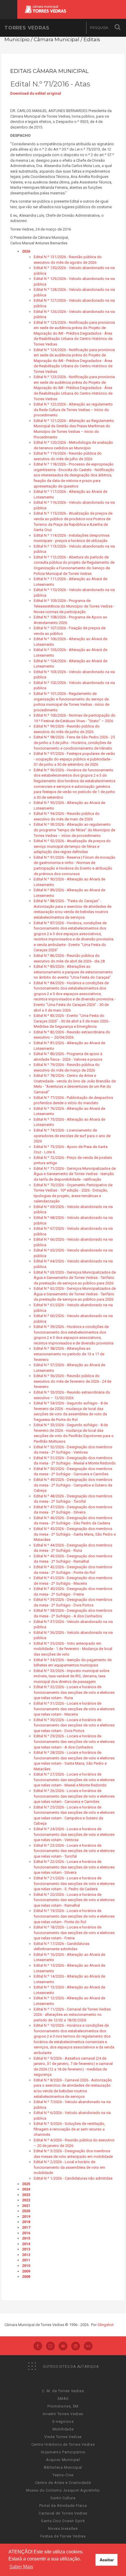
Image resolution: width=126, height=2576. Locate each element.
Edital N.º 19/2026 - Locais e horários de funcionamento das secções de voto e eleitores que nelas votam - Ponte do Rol (74, 1916)
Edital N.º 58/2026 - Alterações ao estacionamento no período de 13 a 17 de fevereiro (69, 1354)
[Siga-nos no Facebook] (38, 2347)
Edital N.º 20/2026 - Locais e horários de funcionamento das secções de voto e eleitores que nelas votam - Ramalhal (74, 1900)
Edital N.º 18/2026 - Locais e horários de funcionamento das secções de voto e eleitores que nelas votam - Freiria (74, 1933)
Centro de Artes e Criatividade (63, 2483)
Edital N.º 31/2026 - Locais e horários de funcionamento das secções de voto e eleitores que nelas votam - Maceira (74, 1709)
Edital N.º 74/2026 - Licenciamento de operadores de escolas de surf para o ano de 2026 (72, 1136)
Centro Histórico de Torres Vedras (63, 2444)
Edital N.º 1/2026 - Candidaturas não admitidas (73, 2178)
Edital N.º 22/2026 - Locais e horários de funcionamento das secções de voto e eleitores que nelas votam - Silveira (74, 1867)
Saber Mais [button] (21, 2567)
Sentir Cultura (63, 2498)
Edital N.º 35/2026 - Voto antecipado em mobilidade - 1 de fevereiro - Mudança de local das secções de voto (73, 1649)
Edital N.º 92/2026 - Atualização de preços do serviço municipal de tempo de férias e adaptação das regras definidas (72, 846)
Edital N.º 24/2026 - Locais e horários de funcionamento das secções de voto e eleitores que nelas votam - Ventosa (74, 1834)
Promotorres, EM (63, 2406)
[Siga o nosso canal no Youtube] (63, 2347)
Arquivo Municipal (63, 2460)
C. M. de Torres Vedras (63, 2391)
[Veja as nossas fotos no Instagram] (50, 2347)
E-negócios (63, 2421)
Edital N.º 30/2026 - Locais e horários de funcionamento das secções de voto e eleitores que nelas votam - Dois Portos (74, 1725)
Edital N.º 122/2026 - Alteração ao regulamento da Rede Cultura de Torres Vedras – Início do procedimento (73, 410)
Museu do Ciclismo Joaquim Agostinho (63, 2490)
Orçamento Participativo (63, 2452)
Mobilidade (63, 2429)
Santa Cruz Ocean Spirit (63, 2521)
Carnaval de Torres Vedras (63, 2513)
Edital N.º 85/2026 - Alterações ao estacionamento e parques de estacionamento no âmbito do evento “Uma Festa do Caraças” (73, 972)
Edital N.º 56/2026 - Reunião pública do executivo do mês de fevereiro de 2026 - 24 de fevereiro (73, 1381)
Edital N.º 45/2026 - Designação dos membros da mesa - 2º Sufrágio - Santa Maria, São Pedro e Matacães (75, 1534)
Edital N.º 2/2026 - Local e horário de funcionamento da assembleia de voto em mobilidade (69, 2167)
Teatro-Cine (63, 2475)
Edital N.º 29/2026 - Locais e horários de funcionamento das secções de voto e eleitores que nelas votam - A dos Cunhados (74, 1741)
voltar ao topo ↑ (99, 2558)
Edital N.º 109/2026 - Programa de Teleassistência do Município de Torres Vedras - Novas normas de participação (74, 606)
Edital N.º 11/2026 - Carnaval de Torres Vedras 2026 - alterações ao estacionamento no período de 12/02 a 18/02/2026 (72, 2015)
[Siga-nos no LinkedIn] (76, 2347)
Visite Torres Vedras (63, 2437)
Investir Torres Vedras (63, 2414)
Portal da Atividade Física (63, 2506)
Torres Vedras (27, 28)
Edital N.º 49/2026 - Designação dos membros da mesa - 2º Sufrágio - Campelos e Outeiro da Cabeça (73, 1485)
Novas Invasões (63, 2529)
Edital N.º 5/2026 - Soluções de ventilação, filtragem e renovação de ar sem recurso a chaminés (69, 2129)
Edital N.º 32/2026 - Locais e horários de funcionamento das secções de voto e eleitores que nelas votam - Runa (74, 1692)
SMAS (63, 2399)
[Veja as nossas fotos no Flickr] (88, 2347)
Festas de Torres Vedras (63, 2536)
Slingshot (106, 2325)
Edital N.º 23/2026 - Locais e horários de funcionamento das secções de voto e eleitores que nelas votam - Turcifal (74, 1851)
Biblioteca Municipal (63, 2467)
